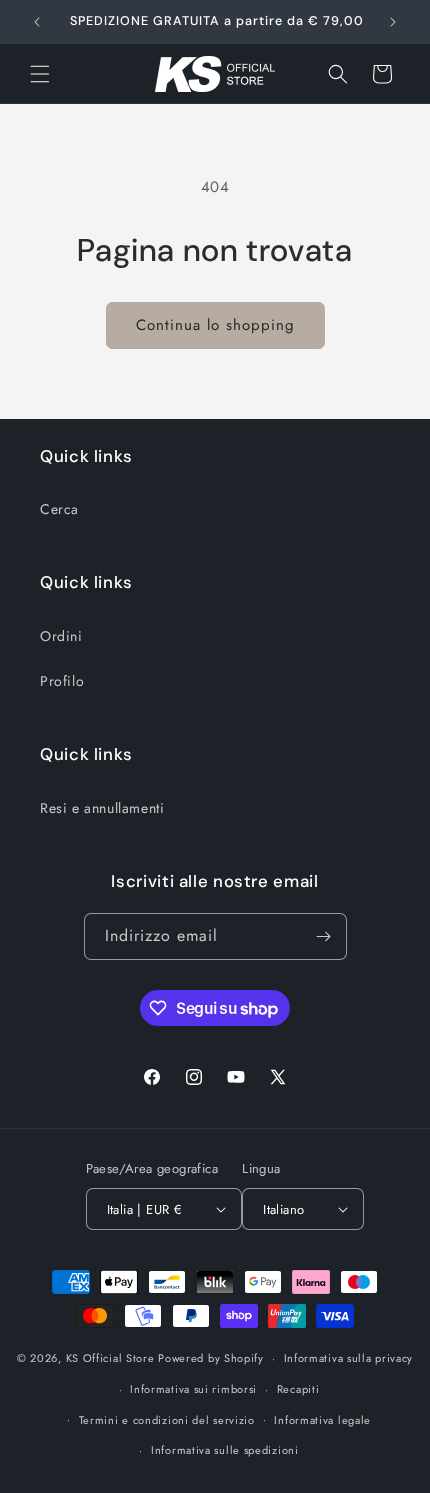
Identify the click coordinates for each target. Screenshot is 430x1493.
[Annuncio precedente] (37, 22)
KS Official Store (110, 1358)
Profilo (62, 681)
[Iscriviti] (324, 936)
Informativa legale (322, 1420)
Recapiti (298, 1389)
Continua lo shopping (215, 325)
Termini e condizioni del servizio (167, 1420)
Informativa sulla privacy (349, 1358)
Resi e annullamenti (102, 808)
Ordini (61, 636)
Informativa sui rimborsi (193, 1389)
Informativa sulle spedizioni (225, 1450)
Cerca (59, 509)
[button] (40, 74)
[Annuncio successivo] (393, 22)
